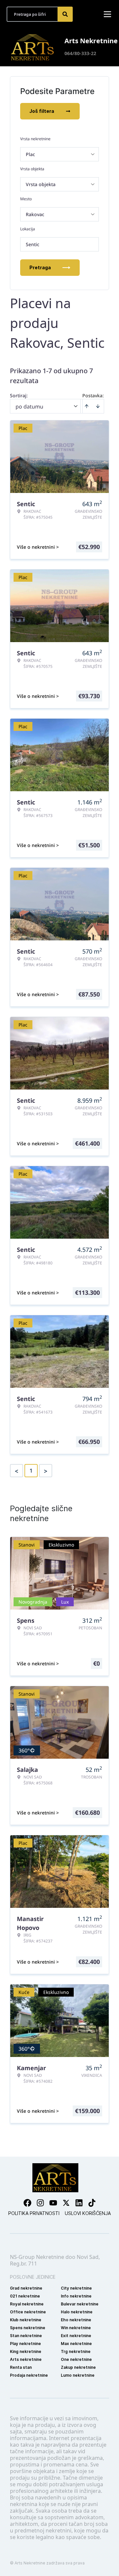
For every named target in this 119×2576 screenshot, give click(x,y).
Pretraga (40, 267)
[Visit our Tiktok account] (92, 2203)
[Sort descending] (98, 406)
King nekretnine (26, 2351)
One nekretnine (76, 2359)
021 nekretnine (25, 2296)
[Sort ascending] (87, 406)
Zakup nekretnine (78, 2367)
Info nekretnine (76, 2296)
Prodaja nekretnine (29, 2375)
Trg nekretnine (76, 2351)
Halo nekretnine (77, 2312)
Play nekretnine (25, 2344)
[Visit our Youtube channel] (53, 2203)
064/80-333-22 (80, 53)
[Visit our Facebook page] (27, 2203)
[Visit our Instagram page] (40, 2203)
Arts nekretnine (26, 2359)
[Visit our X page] (66, 2203)
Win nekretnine (76, 2328)
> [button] (46, 1471)
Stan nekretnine (26, 2336)
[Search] (65, 14)
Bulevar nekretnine (80, 2304)
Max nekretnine (76, 2344)
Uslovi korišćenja (88, 2213)
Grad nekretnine (26, 2288)
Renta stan (21, 2367)
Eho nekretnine (76, 2320)
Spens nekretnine (28, 2328)
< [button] (17, 1471)
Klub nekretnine (26, 2320)
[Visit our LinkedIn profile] (79, 2203)
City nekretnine (76, 2288)
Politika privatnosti (34, 2213)
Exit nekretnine (76, 2336)
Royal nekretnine (27, 2304)
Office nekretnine (28, 2312)
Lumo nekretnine (78, 2375)
